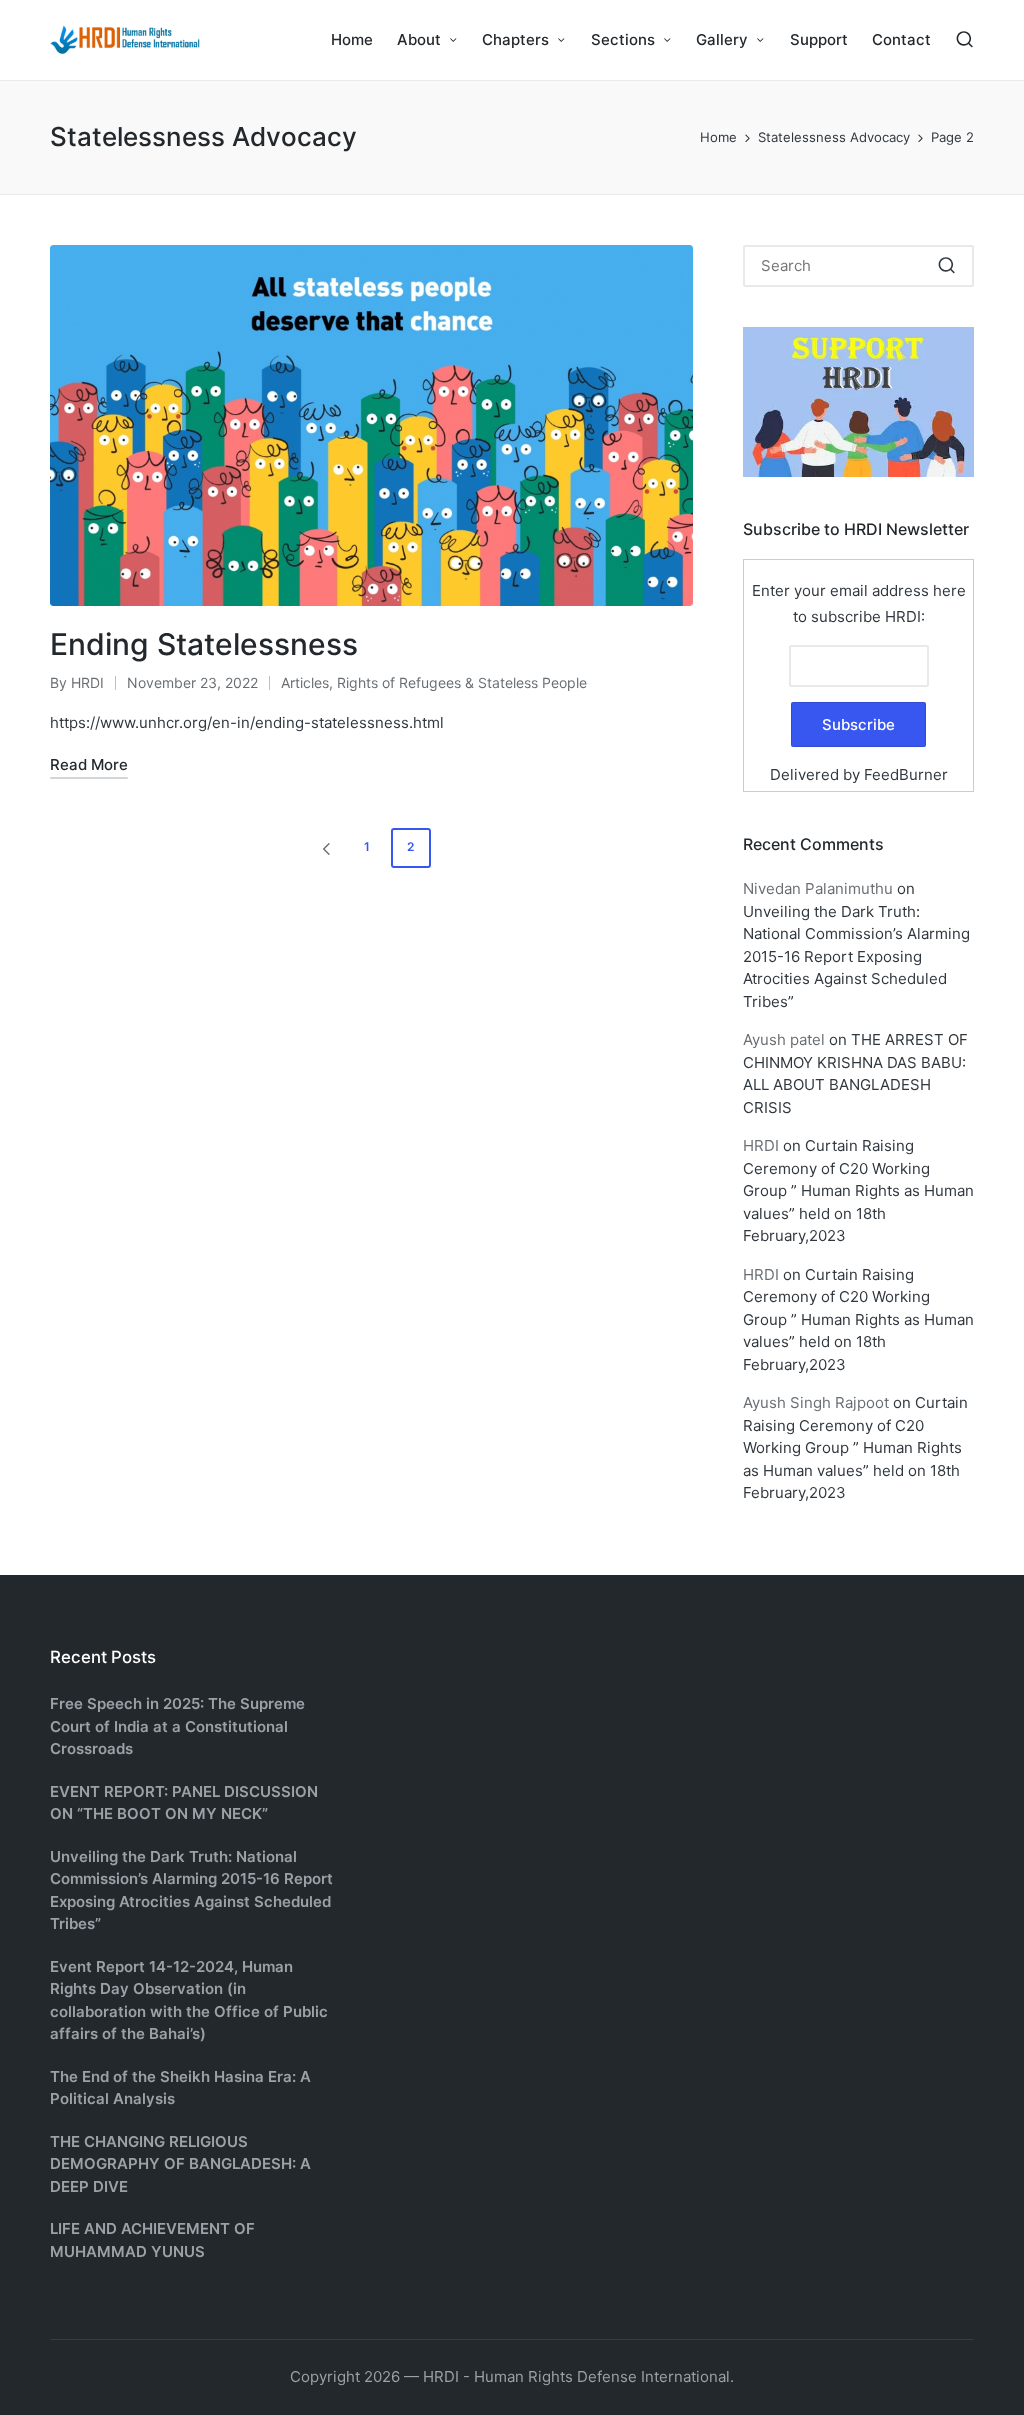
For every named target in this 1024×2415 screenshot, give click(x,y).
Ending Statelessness (204, 644)
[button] (323, 848)
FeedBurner (906, 774)
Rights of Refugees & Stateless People (462, 682)
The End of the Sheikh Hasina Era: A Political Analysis (180, 2088)
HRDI (761, 1145)
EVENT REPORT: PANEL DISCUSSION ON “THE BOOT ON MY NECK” (184, 1803)
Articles (305, 682)
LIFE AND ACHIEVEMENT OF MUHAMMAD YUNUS (152, 2240)
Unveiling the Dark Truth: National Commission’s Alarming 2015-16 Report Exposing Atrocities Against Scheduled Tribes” (856, 956)
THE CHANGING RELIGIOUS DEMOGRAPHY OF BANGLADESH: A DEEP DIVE (180, 2164)
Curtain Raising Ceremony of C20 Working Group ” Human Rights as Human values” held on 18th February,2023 (858, 1190)
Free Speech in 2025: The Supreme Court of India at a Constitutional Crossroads (177, 1726)
